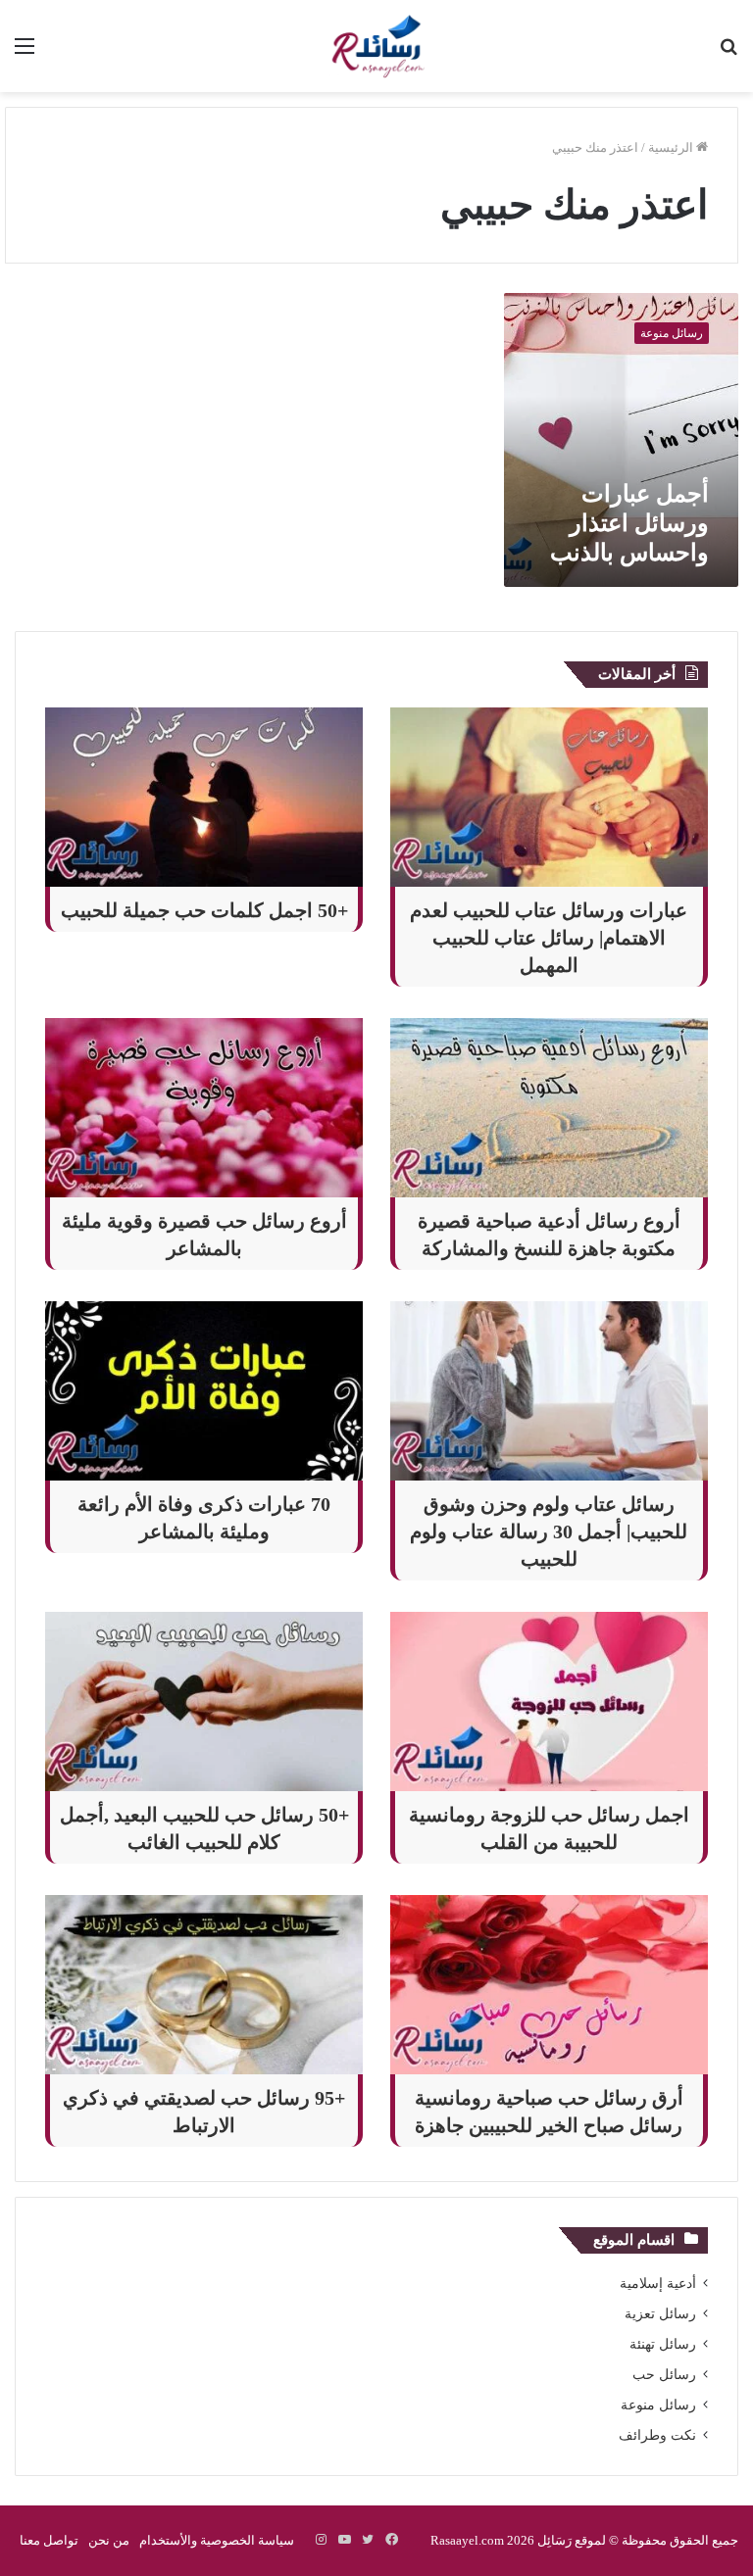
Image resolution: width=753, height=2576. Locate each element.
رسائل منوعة (658, 2405)
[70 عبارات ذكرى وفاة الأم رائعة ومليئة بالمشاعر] (204, 1391)
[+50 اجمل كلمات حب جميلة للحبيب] (204, 797)
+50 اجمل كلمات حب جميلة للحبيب (204, 910)
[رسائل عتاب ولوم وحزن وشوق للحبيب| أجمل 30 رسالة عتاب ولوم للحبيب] (549, 1391)
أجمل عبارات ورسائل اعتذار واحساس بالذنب (629, 523)
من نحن (109, 2540)
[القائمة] (25, 53)
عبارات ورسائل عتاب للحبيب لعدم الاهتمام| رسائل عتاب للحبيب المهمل (549, 938)
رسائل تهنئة (663, 2344)
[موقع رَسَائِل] (376, 46)
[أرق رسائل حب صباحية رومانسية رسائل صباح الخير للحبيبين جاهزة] (549, 1985)
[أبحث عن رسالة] (728, 53)
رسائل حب (664, 2375)
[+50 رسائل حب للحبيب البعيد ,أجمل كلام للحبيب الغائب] (204, 1701)
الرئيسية (672, 147)
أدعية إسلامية (658, 2284)
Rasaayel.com (467, 2540)
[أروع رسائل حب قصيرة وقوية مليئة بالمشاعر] (204, 1108)
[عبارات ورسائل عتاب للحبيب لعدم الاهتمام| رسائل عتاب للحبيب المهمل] (549, 797)
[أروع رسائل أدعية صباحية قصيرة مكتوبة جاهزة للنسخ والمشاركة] (549, 1108)
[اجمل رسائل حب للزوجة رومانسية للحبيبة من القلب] (549, 1701)
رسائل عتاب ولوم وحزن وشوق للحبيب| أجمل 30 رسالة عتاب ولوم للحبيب (549, 1531)
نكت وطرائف (657, 2435)
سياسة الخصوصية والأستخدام (217, 2540)
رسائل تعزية (660, 2314)
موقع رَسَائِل (570, 2540)
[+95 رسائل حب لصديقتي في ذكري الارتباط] (204, 1985)
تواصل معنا (49, 2540)
